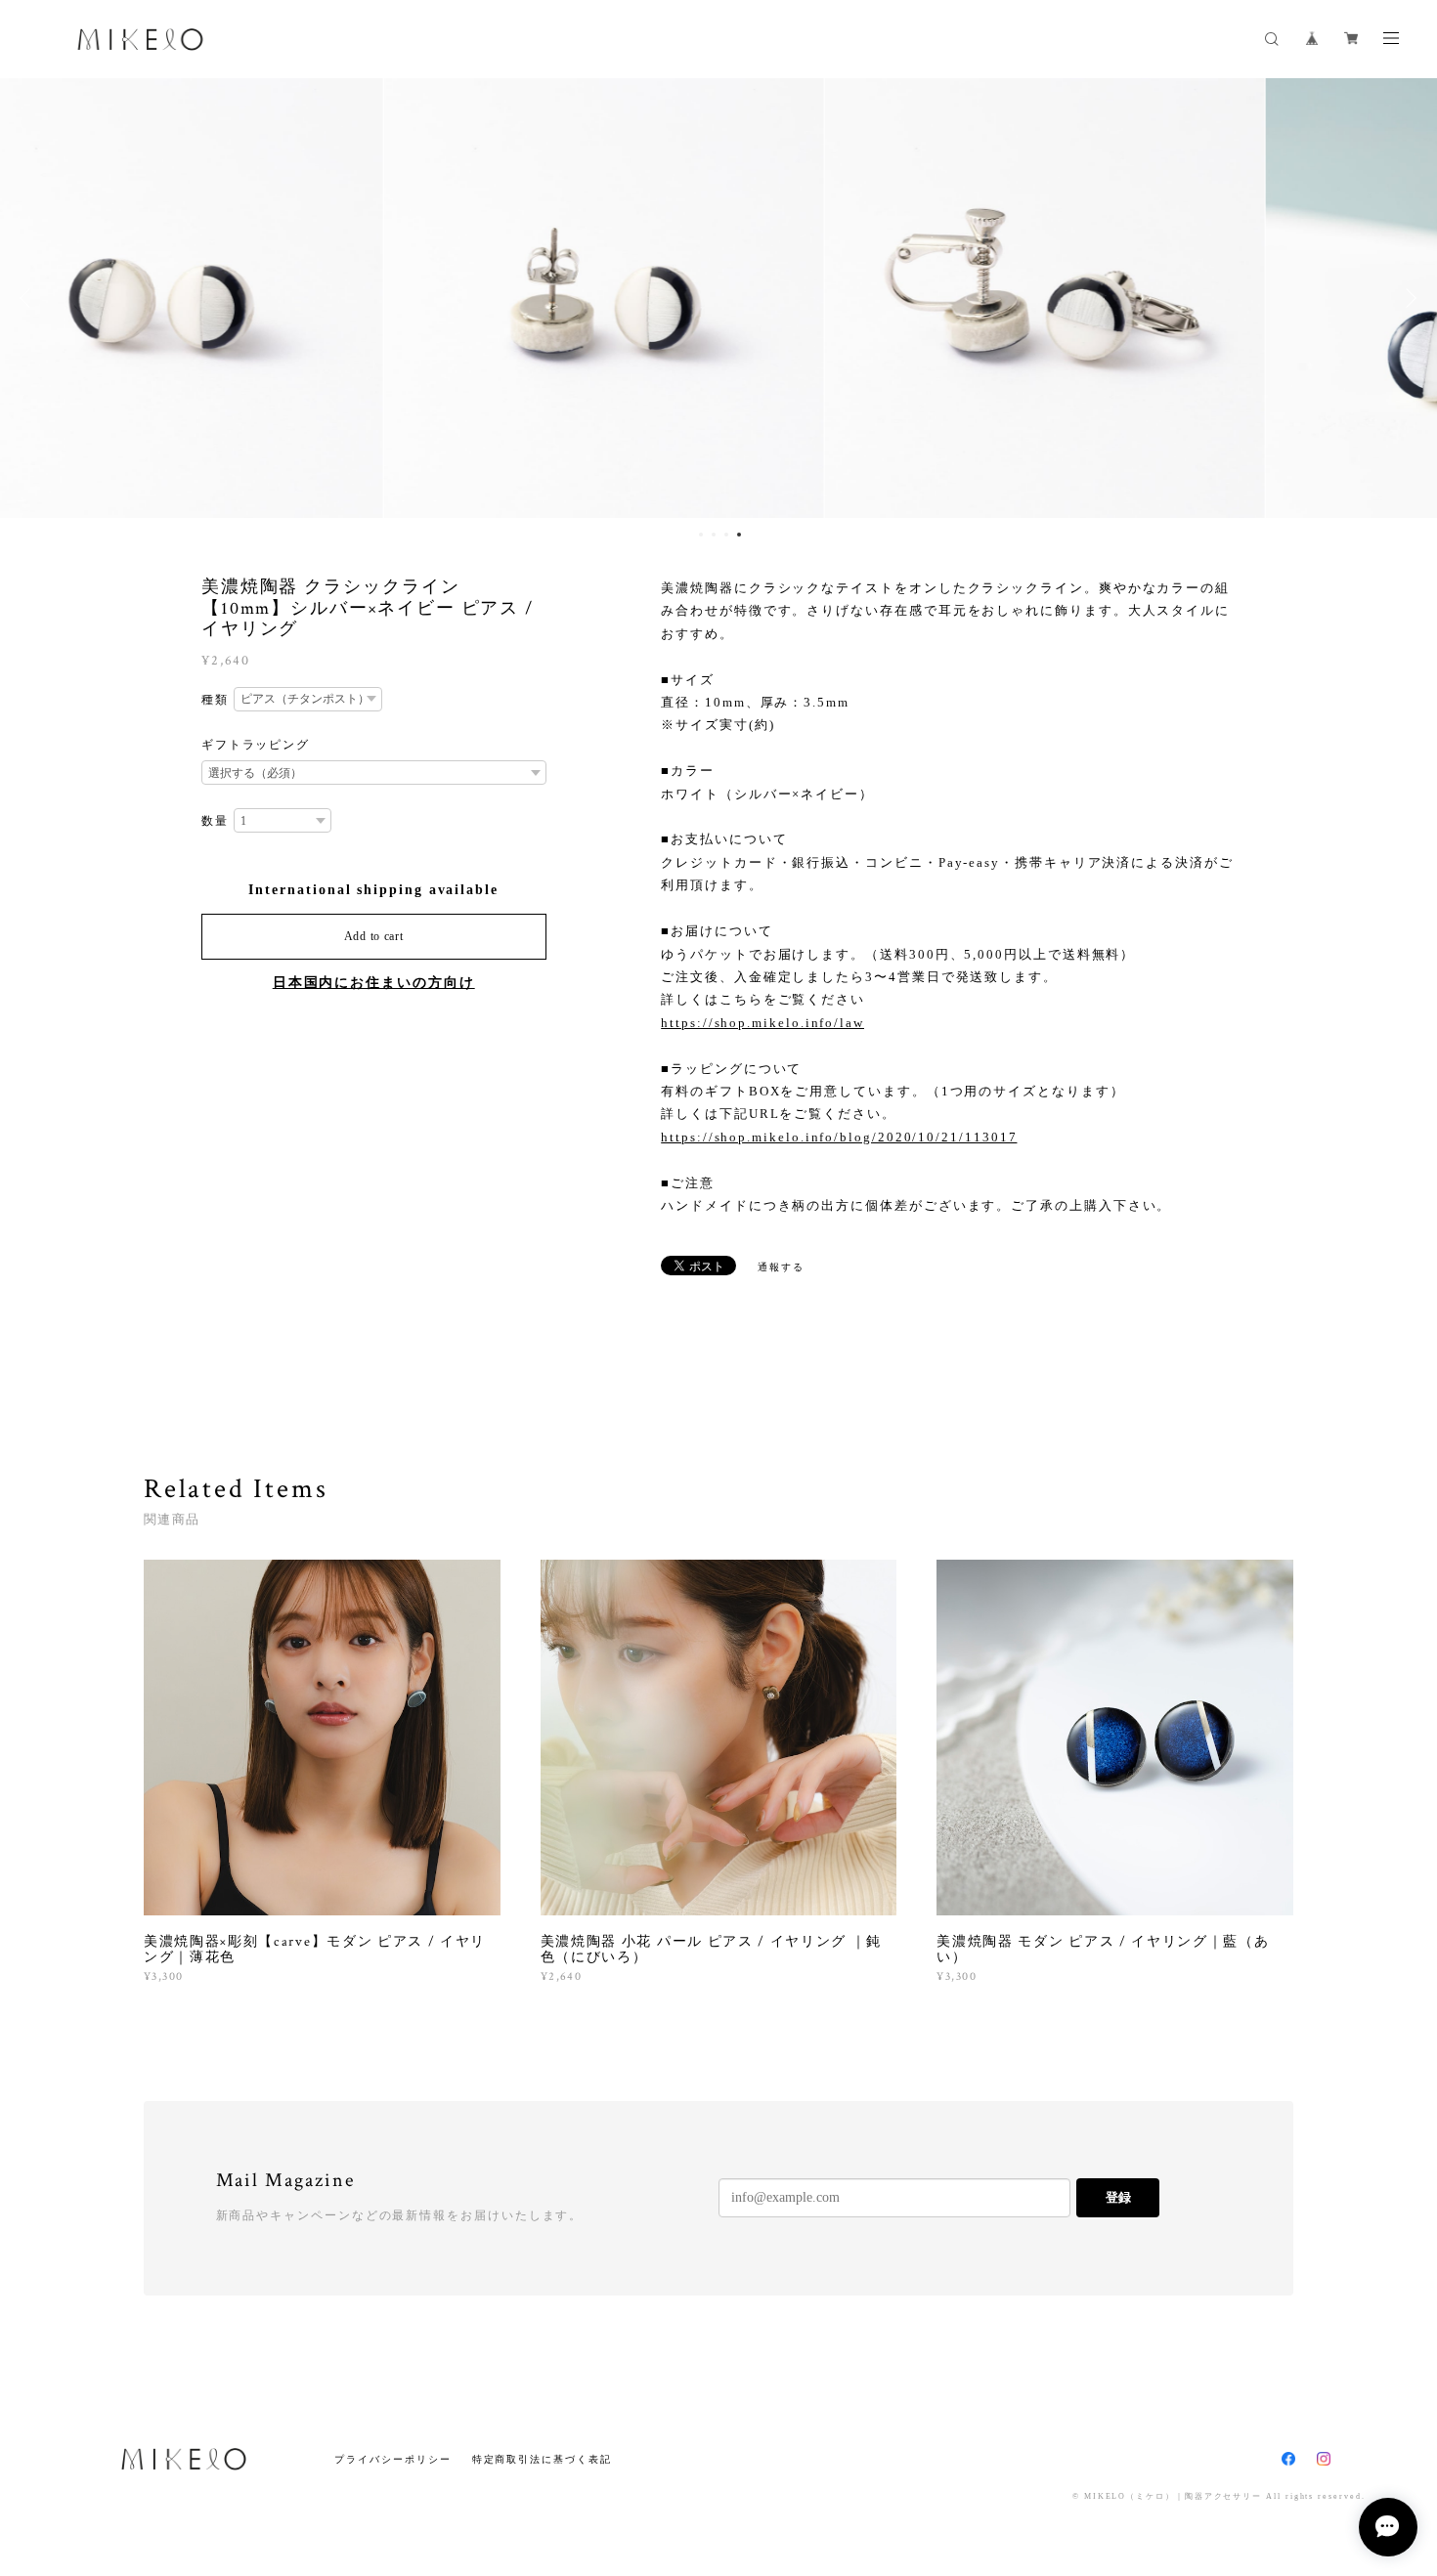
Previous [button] (29, 298)
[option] (278, 298)
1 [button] (701, 535)
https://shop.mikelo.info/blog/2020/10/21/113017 (839, 1137)
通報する (781, 1267)
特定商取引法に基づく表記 (542, 2459)
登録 (1118, 2197)
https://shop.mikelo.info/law (762, 1023)
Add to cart (374, 936)
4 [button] (739, 535)
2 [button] (714, 535)
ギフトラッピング (256, 745)
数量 (215, 821)
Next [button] (1408, 298)
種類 (215, 700)
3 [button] (726, 535)
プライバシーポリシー (392, 2459)
